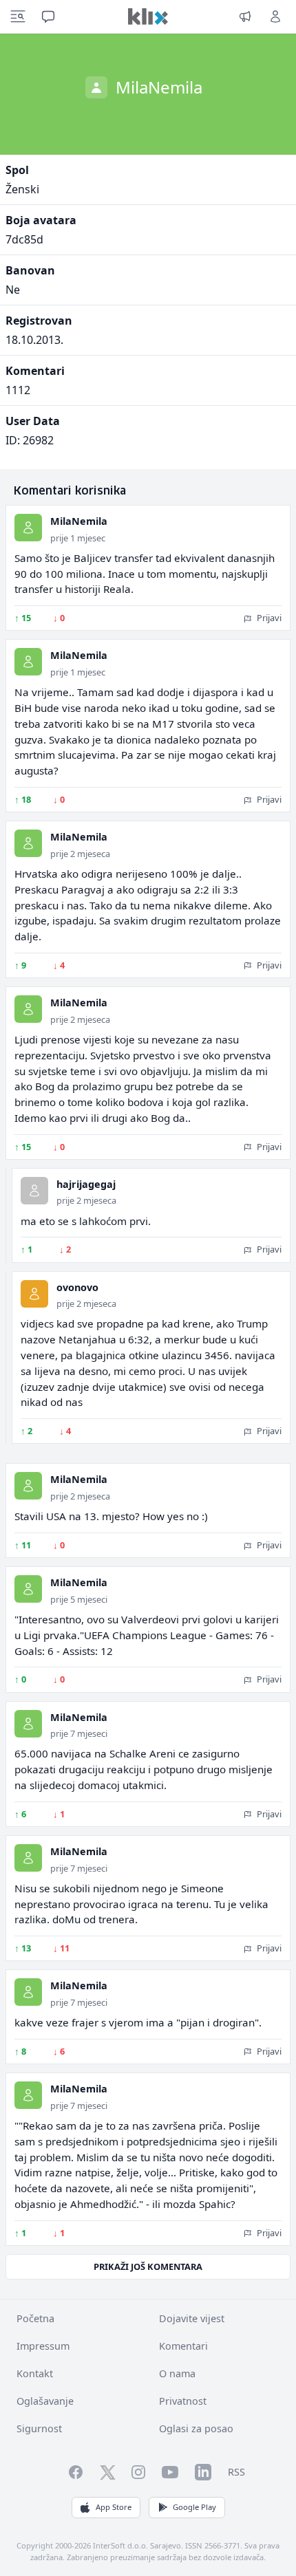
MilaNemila (79, 521)
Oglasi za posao (196, 2428)
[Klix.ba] (148, 17)
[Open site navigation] (18, 17)
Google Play (194, 2507)
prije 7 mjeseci (79, 1733)
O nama (177, 2373)
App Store (114, 2507)
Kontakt (35, 2373)
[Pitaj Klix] (48, 17)
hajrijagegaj (86, 1184)
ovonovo (77, 1287)
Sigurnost (39, 2428)
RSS (236, 2472)
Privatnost (183, 2401)
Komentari (183, 2346)
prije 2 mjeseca (80, 854)
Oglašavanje (45, 2401)
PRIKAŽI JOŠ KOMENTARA (148, 2266)
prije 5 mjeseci (79, 1599)
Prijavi (268, 618)
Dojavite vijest (192, 2318)
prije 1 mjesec (78, 538)
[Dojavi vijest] (245, 17)
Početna (35, 2318)
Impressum (43, 2346)
